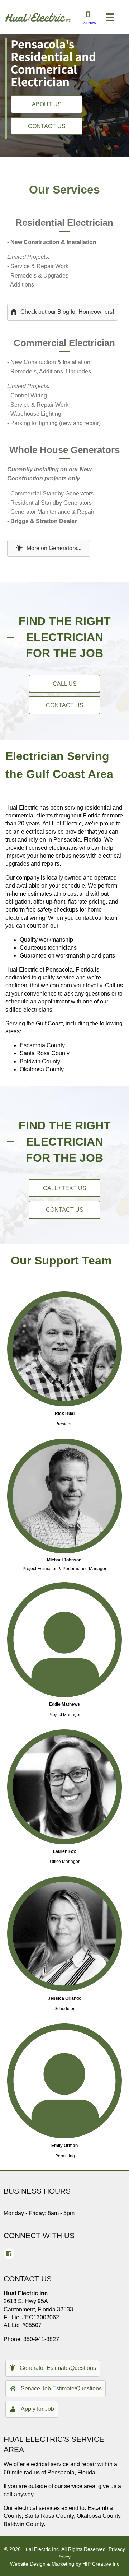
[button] (47, 104)
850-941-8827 (41, 2339)
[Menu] (110, 17)
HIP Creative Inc (101, 2564)
